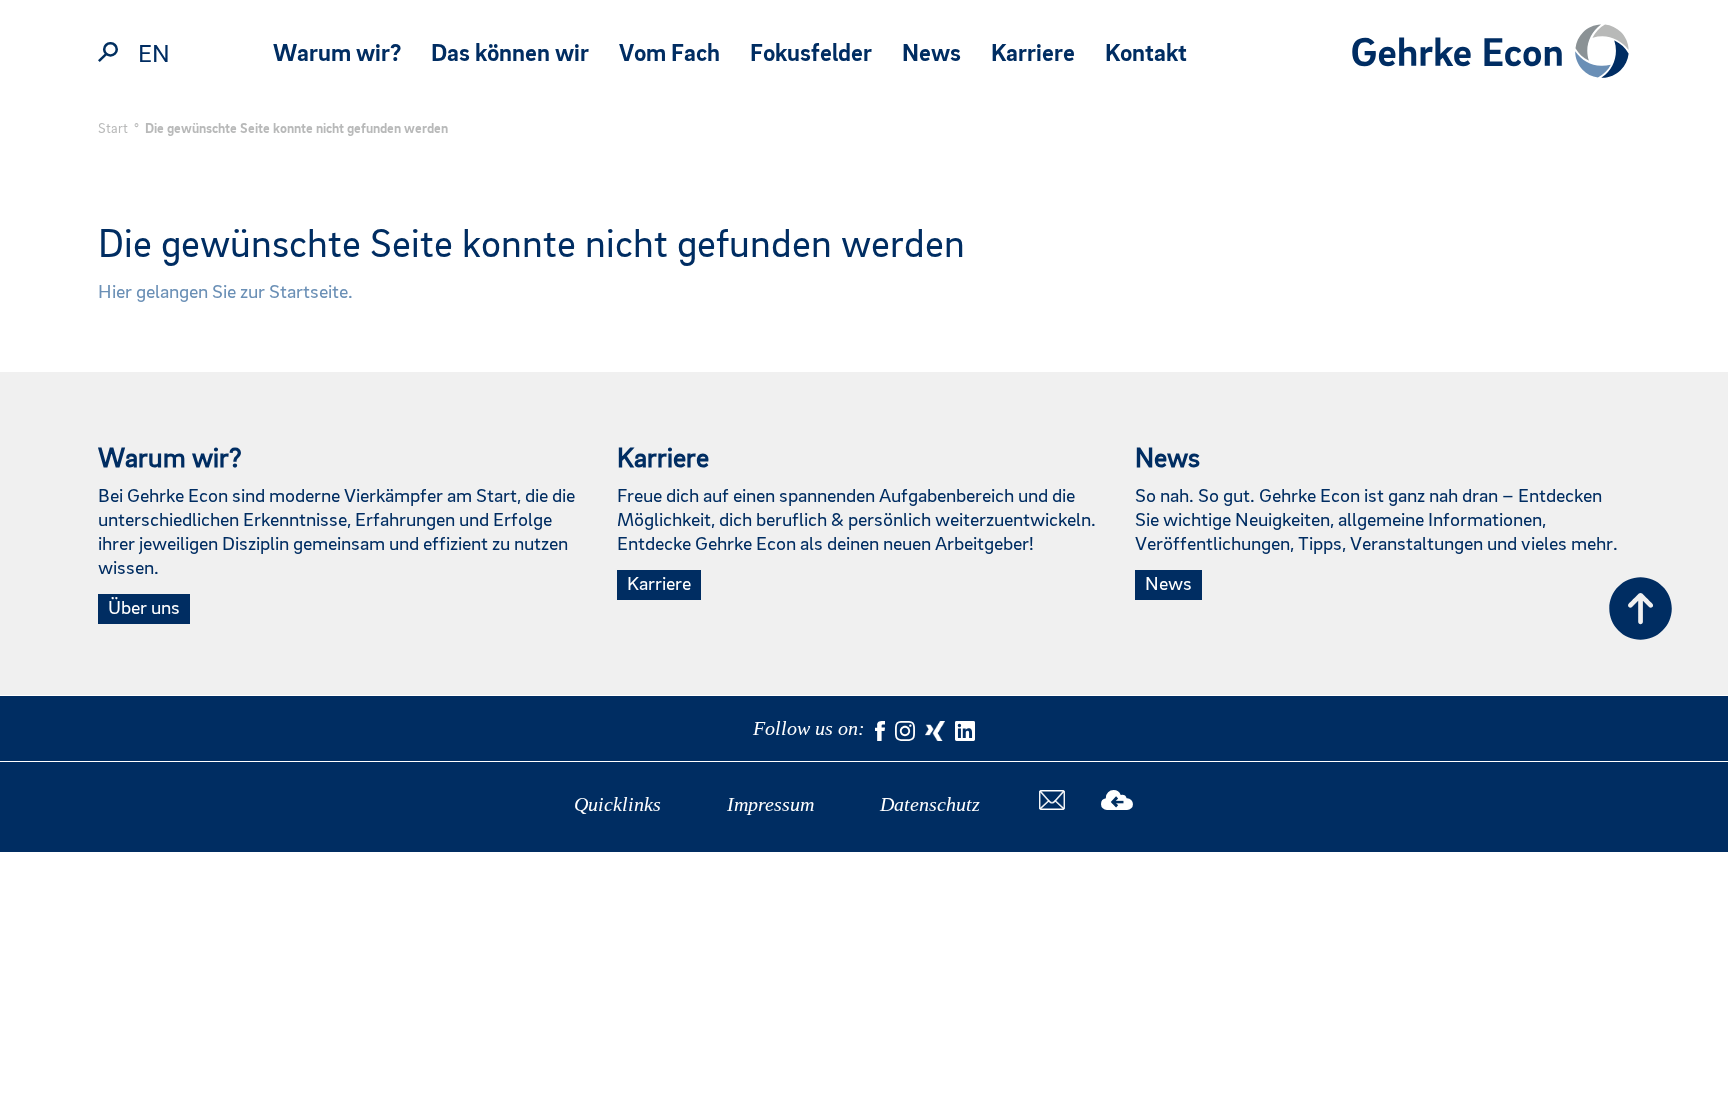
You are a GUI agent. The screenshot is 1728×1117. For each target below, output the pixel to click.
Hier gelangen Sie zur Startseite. (225, 293)
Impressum (770, 804)
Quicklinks (617, 804)
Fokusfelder (811, 54)
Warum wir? (337, 54)
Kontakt (1146, 54)
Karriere (1033, 54)
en (154, 55)
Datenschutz (930, 804)
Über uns (144, 609)
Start (113, 129)
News (931, 54)
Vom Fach (669, 54)
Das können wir (510, 54)
